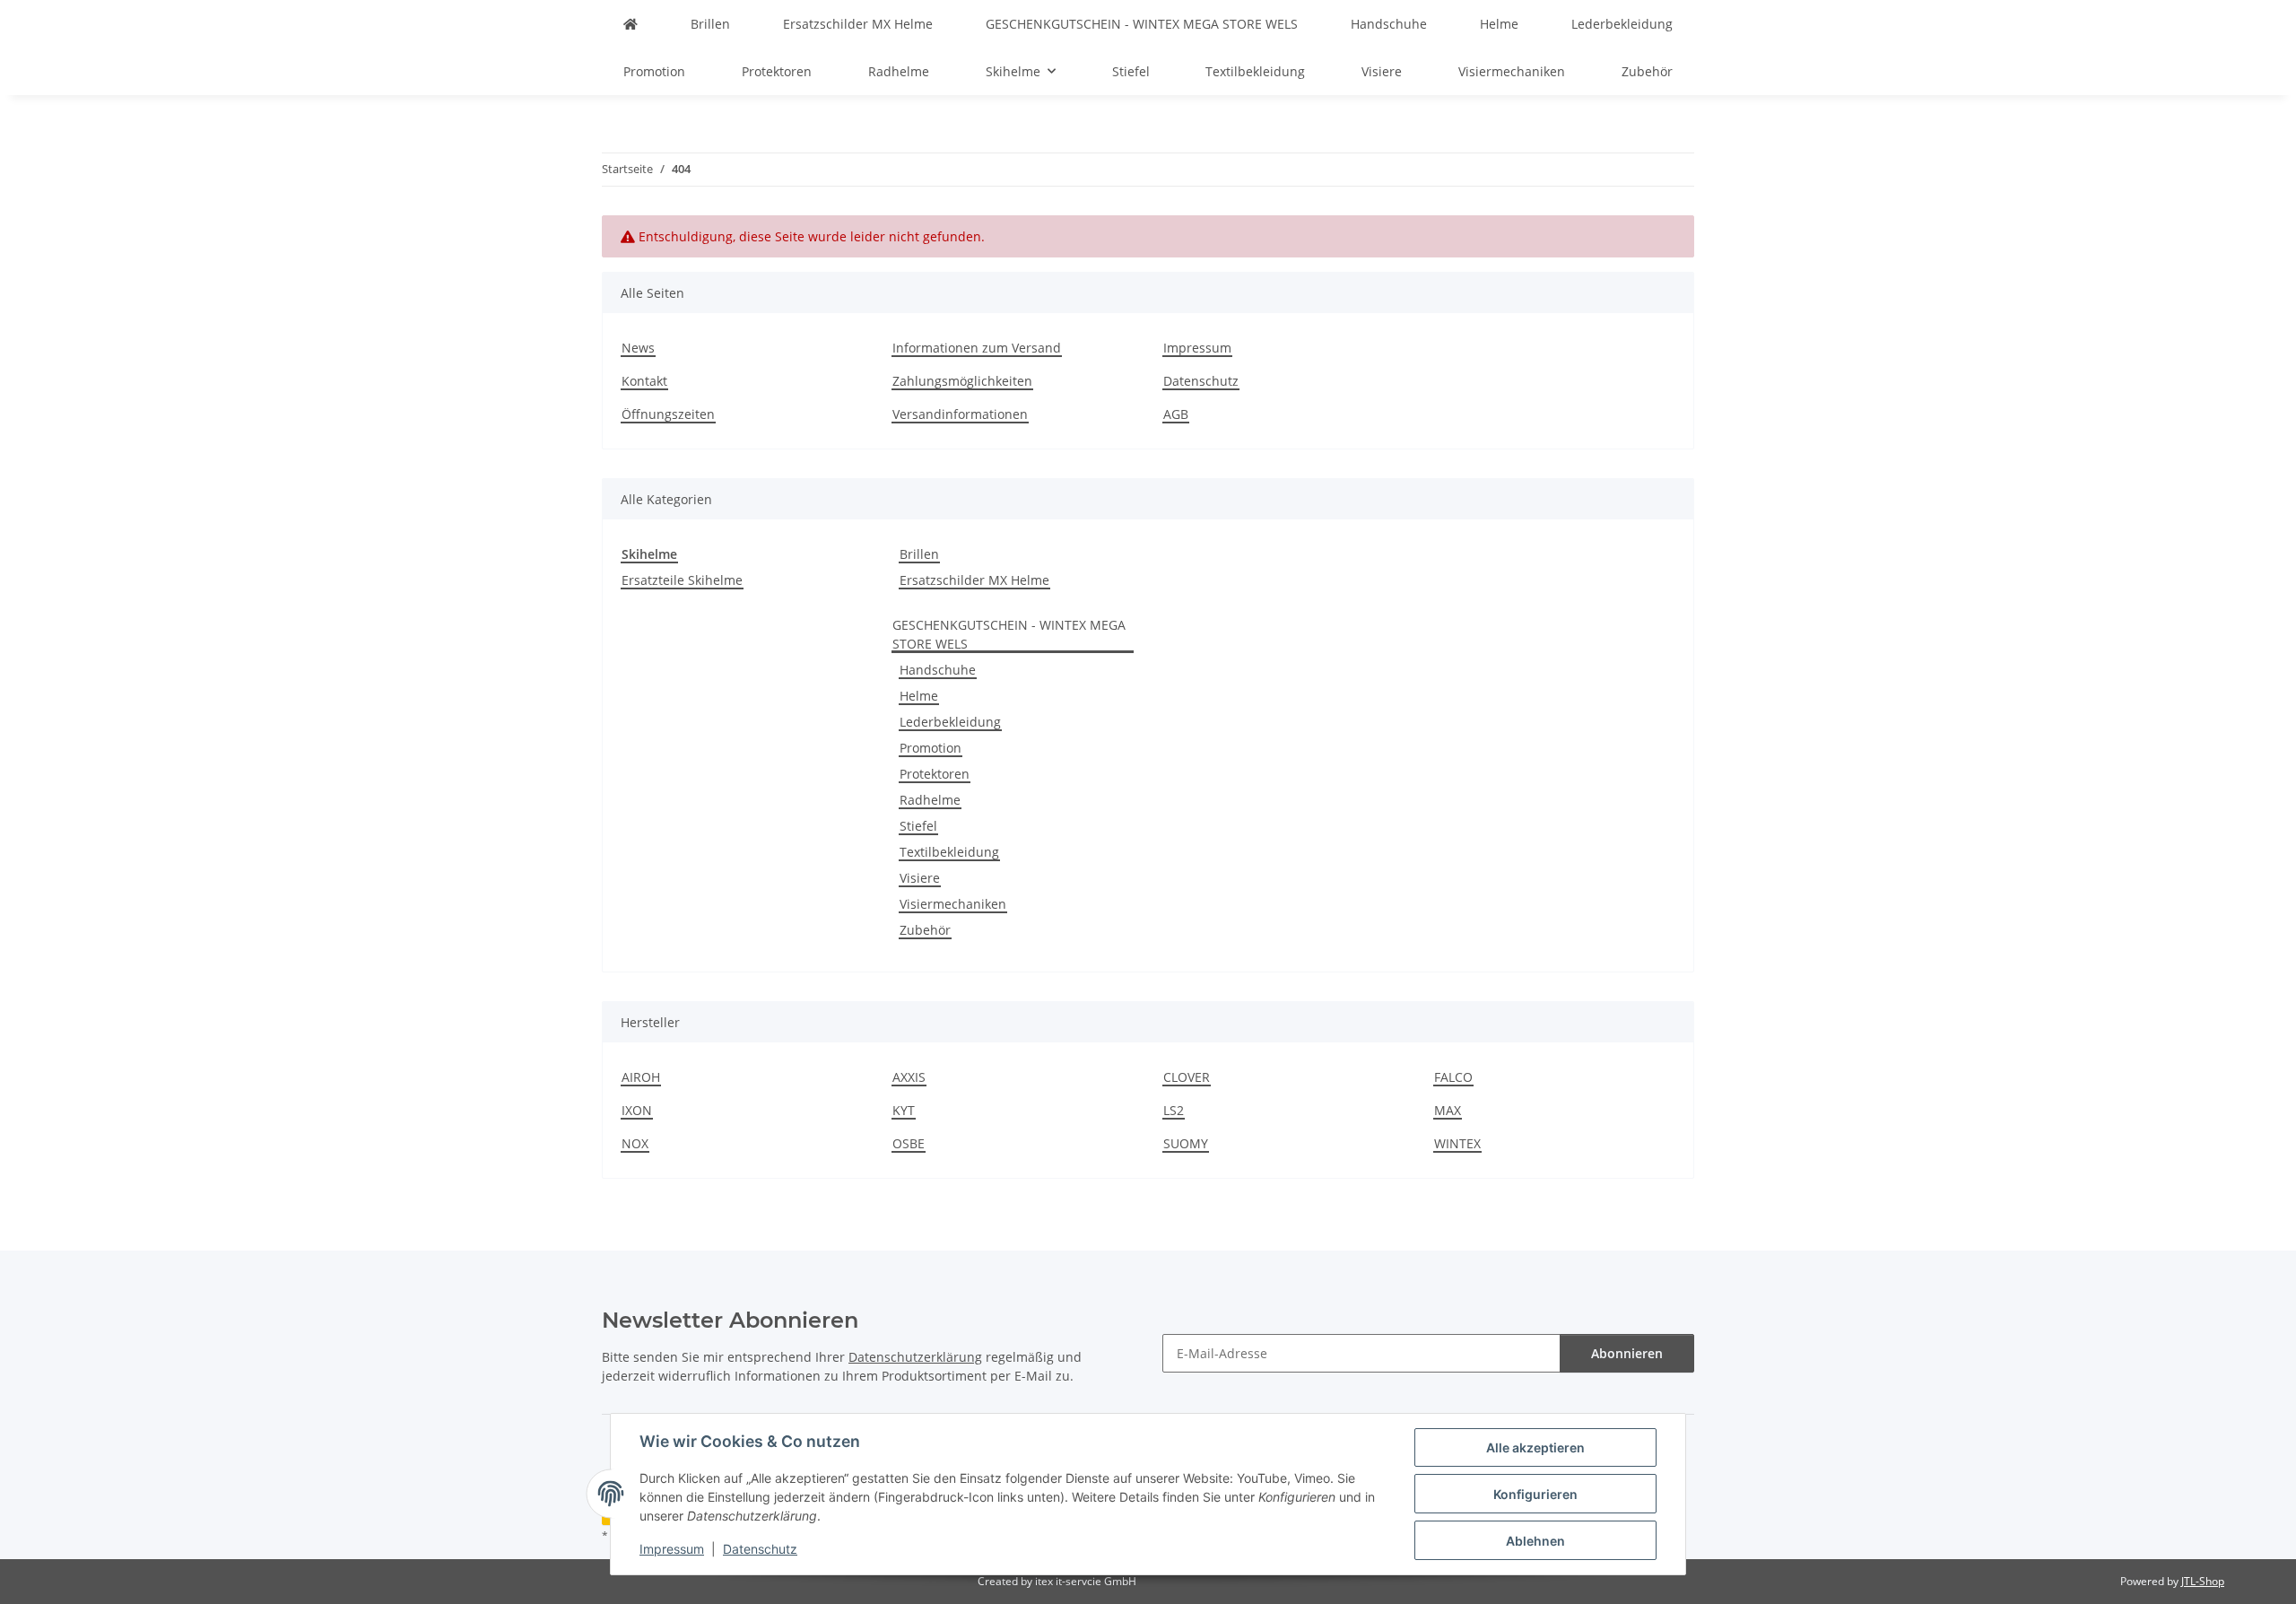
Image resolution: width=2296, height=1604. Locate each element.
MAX (1448, 1110)
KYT (904, 1110)
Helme (919, 696)
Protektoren (935, 774)
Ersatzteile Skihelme (682, 580)
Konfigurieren (1535, 1494)
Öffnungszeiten (668, 414)
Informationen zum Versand (977, 348)
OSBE (909, 1143)
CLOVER (1187, 1077)
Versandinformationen (960, 414)
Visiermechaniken (953, 904)
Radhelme (930, 800)
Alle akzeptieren (1535, 1447)
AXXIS (909, 1077)
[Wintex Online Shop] (631, 24)
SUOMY (1186, 1143)
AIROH (641, 1077)
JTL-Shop (2203, 1581)
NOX (635, 1143)
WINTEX (1457, 1143)
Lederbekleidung (950, 722)
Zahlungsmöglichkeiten (962, 381)
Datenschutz (760, 1549)
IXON (637, 1110)
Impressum (672, 1549)
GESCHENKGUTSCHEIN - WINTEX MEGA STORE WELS (1009, 634)
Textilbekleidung (949, 852)
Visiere (920, 878)
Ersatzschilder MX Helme (974, 580)
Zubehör (925, 930)
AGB (1176, 414)
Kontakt (644, 381)
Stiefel (918, 826)
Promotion (931, 748)
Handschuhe (938, 670)
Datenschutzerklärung (915, 1357)
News (638, 348)
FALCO (1453, 1077)
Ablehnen (1535, 1541)
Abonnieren (1627, 1353)
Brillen (919, 554)
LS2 (1174, 1110)
